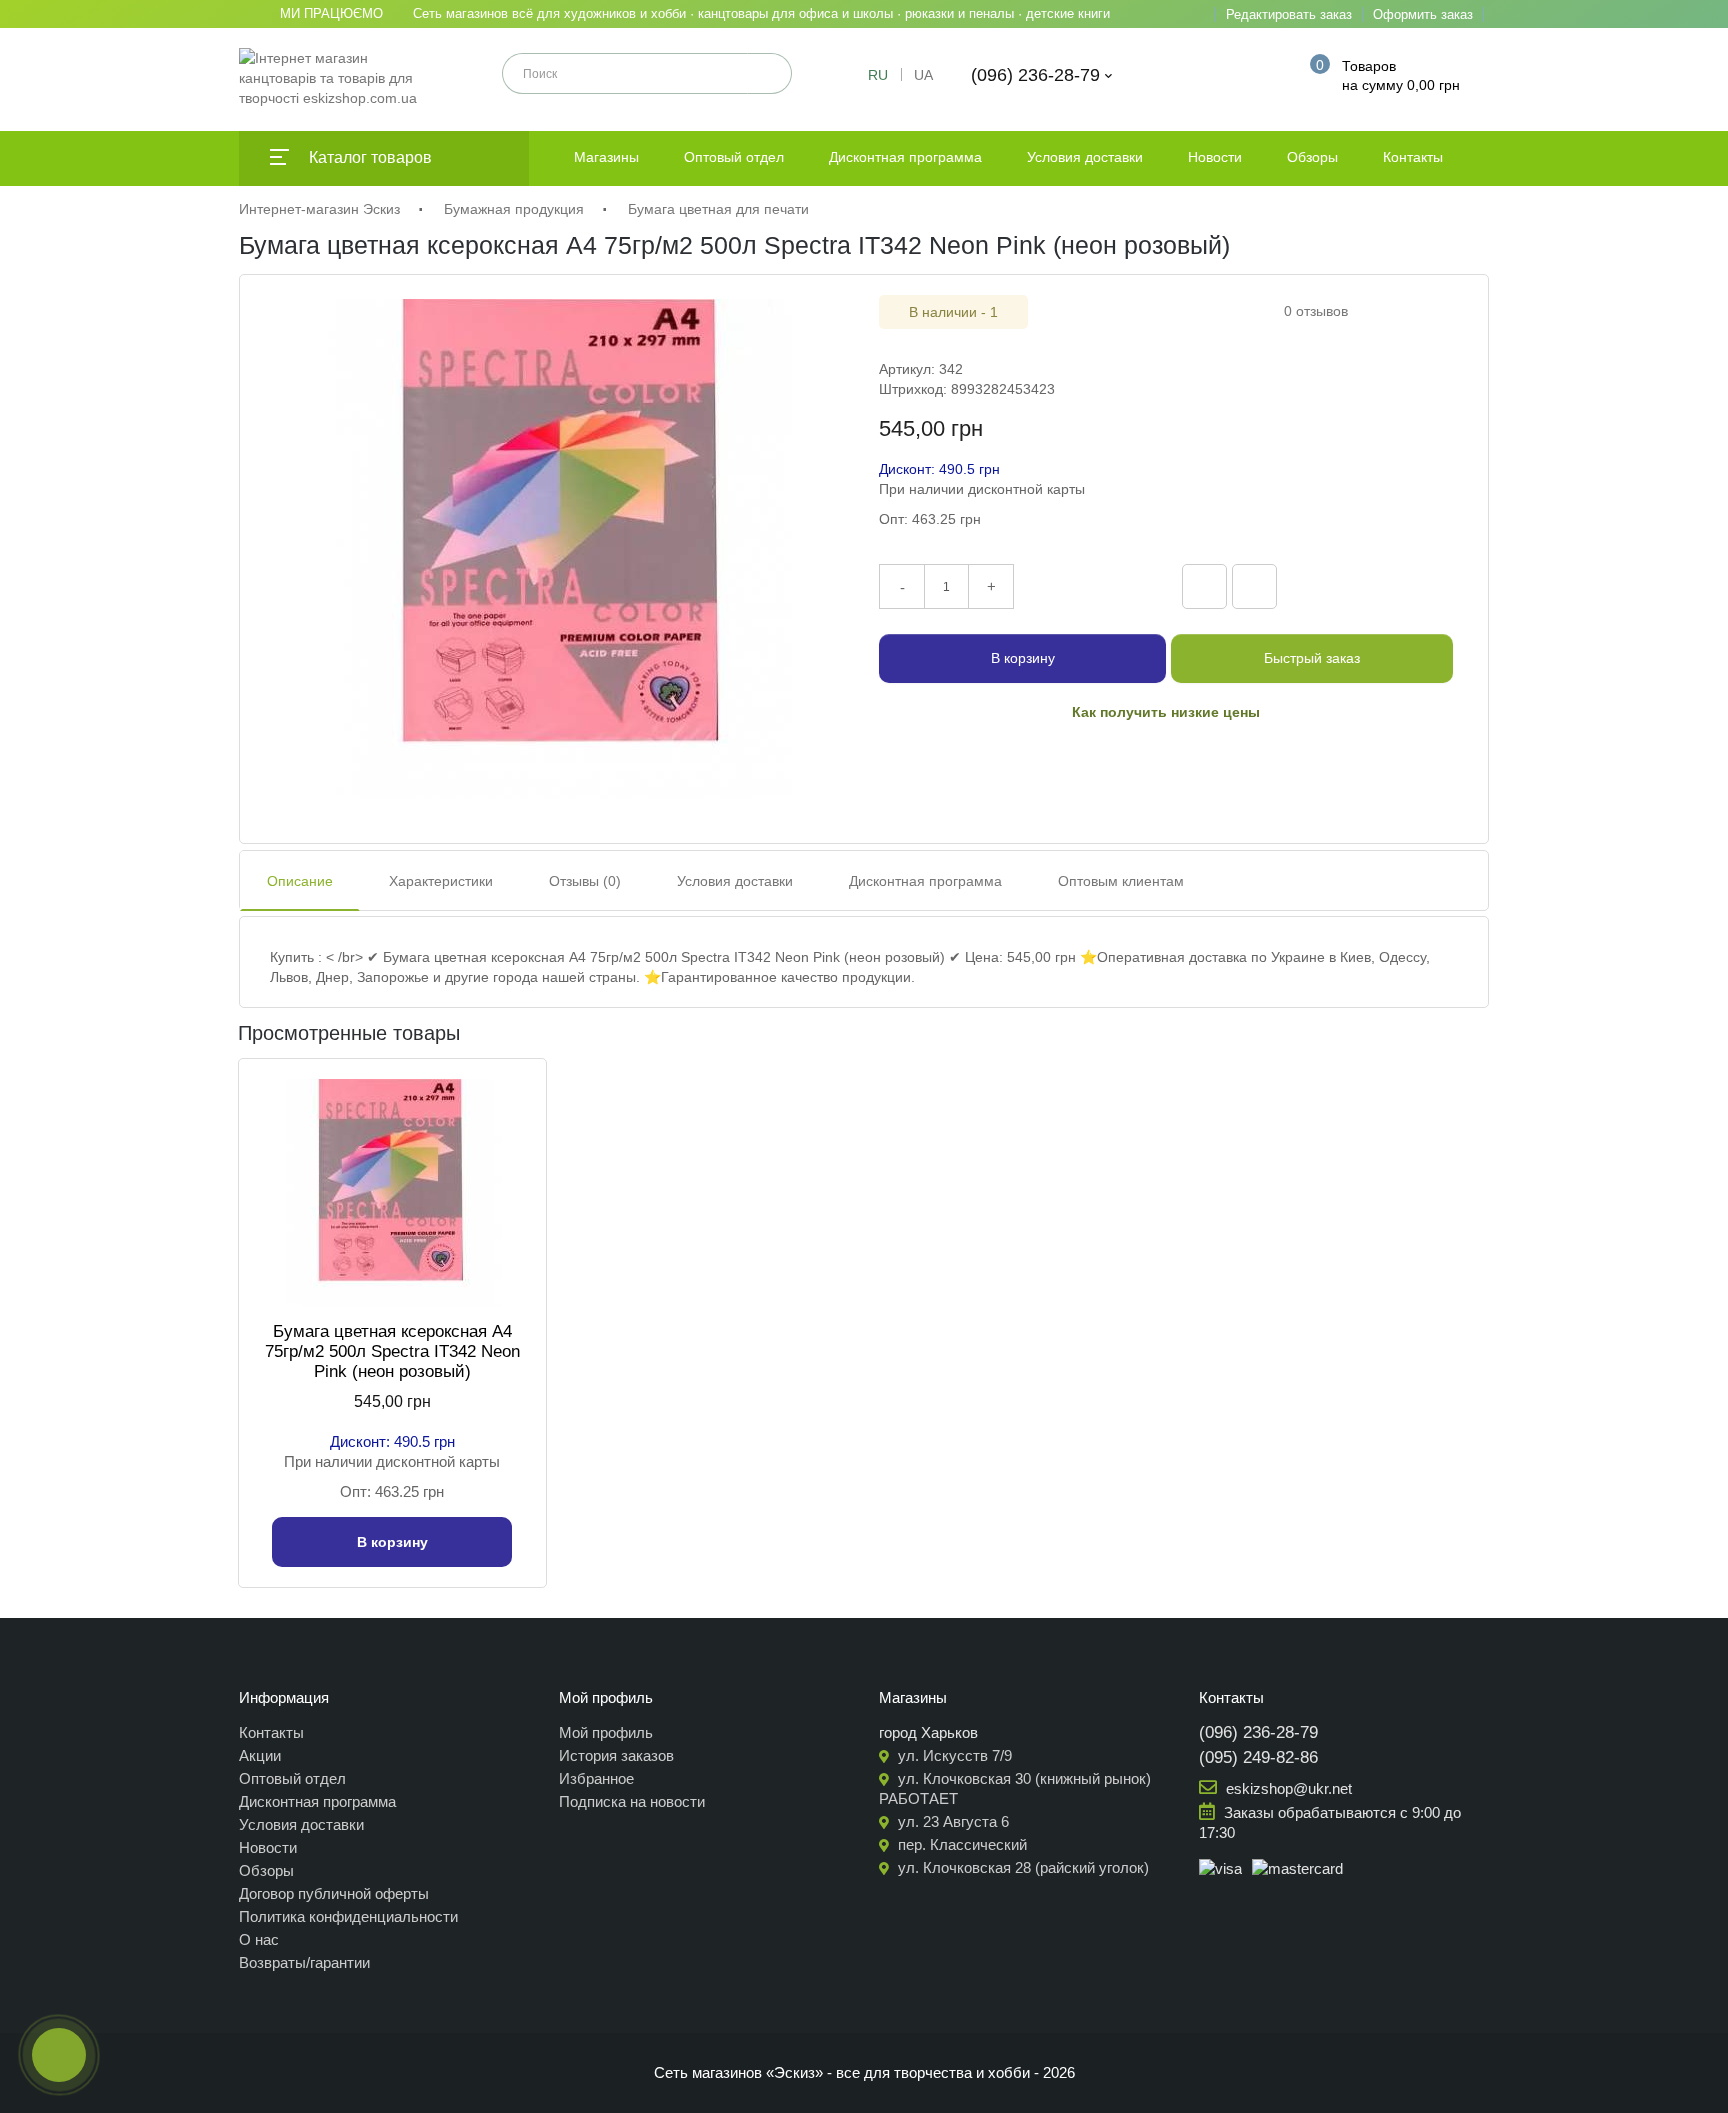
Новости (1215, 157)
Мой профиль (606, 1732)
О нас (259, 1939)
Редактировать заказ (1289, 14)
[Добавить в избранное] (1254, 586)
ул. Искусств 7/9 (953, 1755)
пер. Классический (960, 1844)
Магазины (606, 157)
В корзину (1023, 658)
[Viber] (1349, 584)
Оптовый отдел (734, 157)
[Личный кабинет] (1262, 75)
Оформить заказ (1423, 14)
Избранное (596, 1778)
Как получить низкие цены (1166, 712)
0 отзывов (1316, 311)
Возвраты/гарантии (304, 1962)
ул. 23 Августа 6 (951, 1821)
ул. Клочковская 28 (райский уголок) (1021, 1867)
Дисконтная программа (905, 157)
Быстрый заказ (1312, 658)
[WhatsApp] (1433, 584)
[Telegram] (1391, 584)
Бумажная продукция (514, 209)
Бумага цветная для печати (718, 209)
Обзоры (1312, 157)
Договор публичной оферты (334, 1893)
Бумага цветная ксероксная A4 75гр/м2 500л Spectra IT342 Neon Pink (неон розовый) (392, 1351)
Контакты (1413, 157)
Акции (260, 1755)
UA (923, 75)
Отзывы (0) (585, 881)
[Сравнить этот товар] (1204, 586)
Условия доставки (1085, 157)
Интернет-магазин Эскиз (319, 209)
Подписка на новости (632, 1801)
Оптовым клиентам (1121, 881)
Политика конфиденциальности (348, 1916)
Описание (300, 881)
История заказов (616, 1755)
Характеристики (441, 881)
